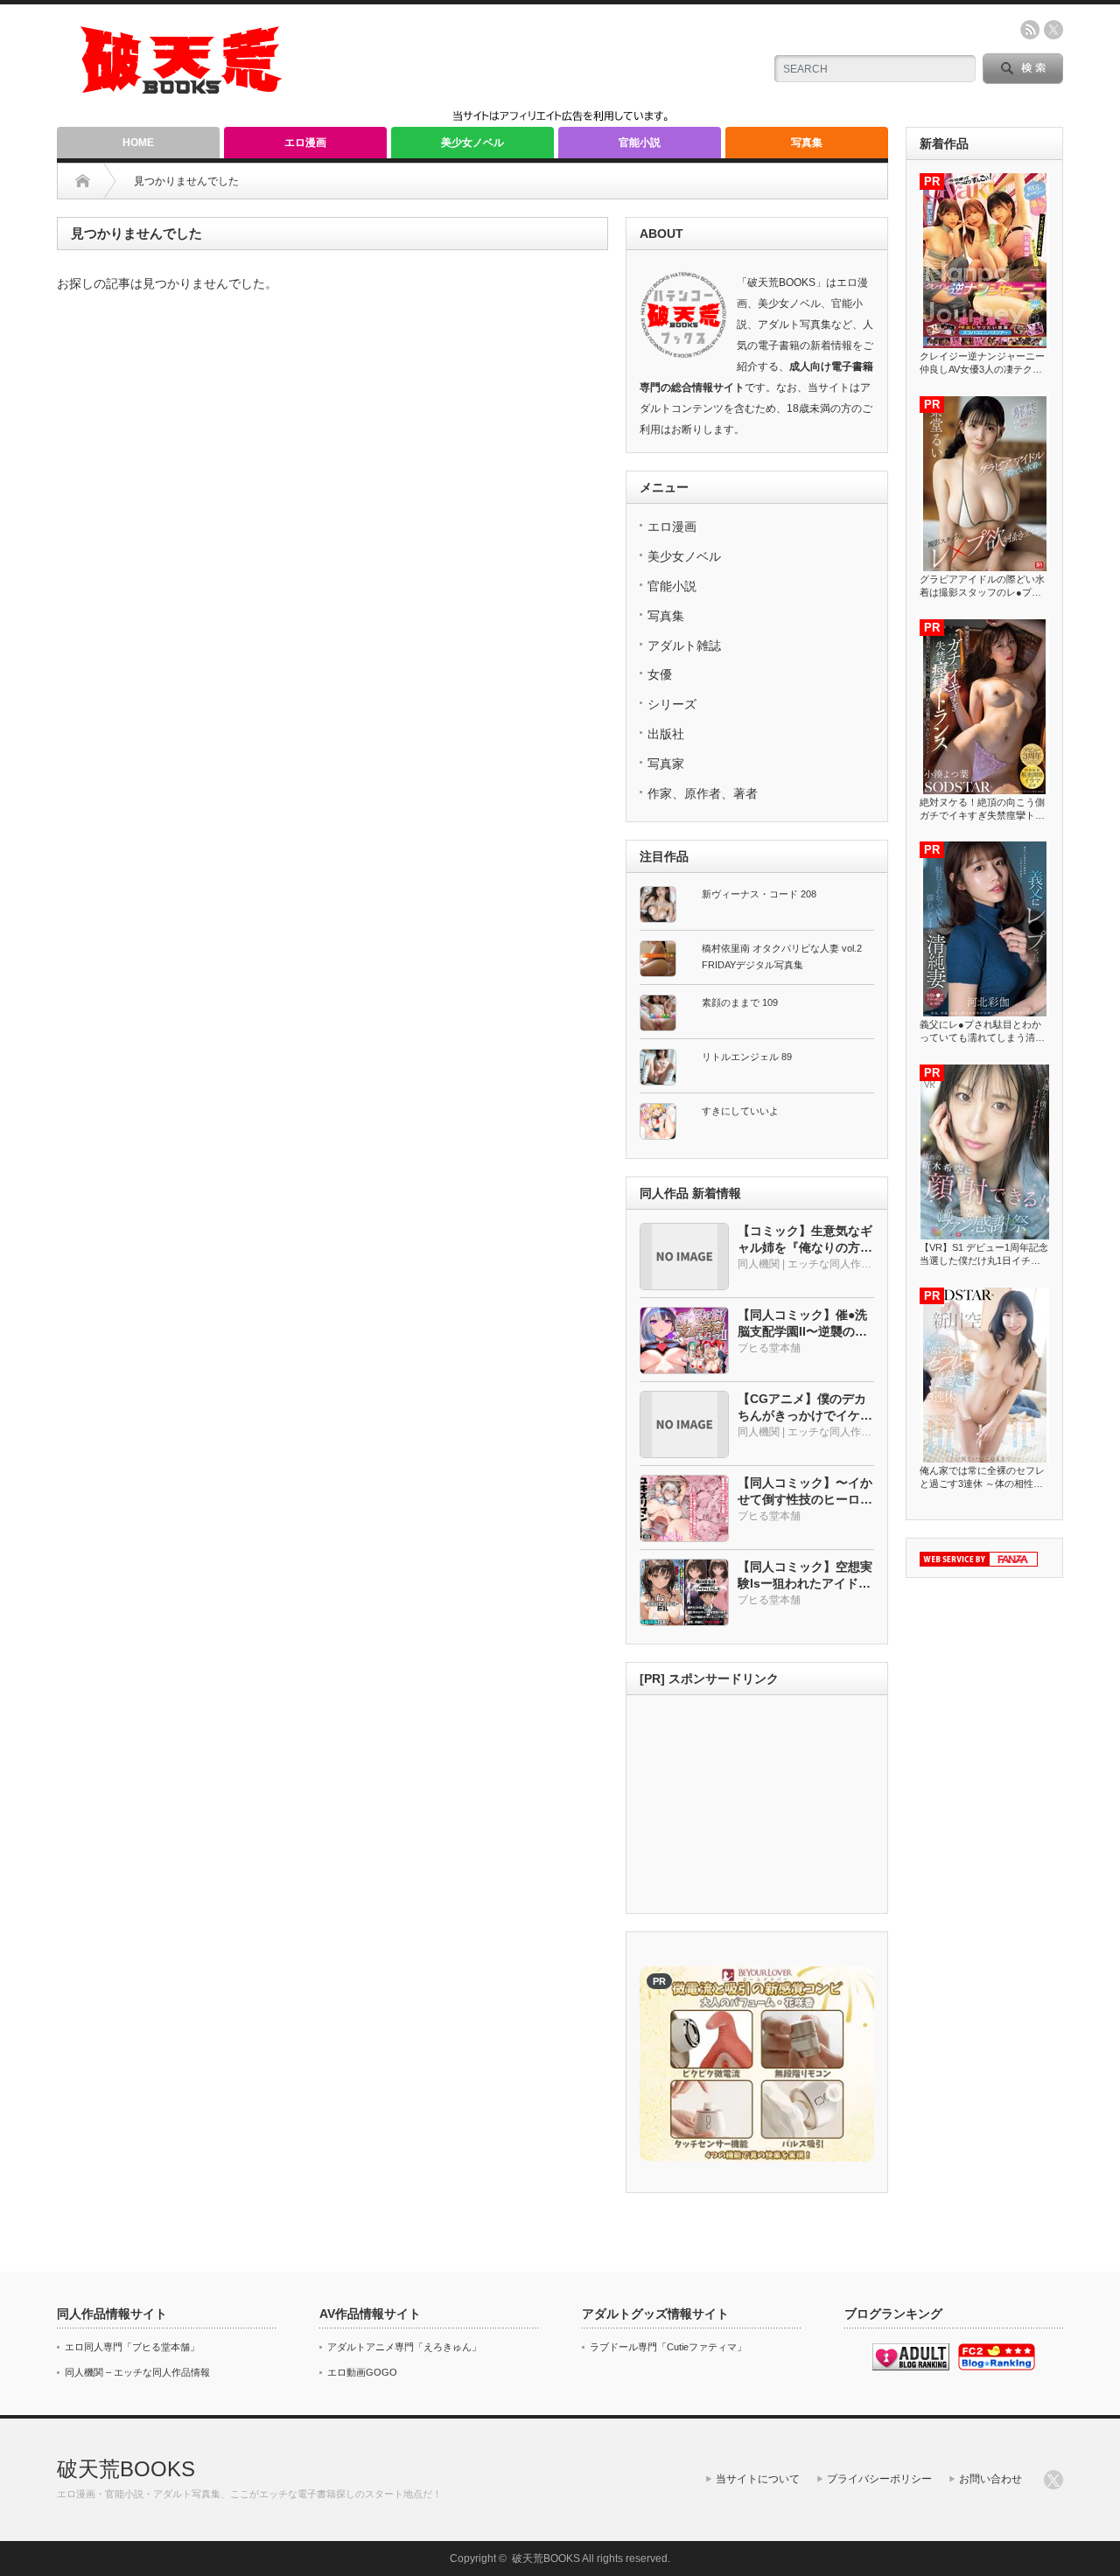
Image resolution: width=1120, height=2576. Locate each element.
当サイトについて (758, 2479)
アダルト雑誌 (684, 646)
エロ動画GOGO (362, 2372)
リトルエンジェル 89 (747, 1057)
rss (1030, 30)
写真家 (666, 764)
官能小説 (640, 143)
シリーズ (672, 704)
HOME (138, 143)
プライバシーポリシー (879, 2479)
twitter (1053, 30)
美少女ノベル (472, 143)
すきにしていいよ (740, 1111)
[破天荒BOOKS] (182, 88)
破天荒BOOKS (126, 2469)
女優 (660, 674)
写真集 (807, 143)
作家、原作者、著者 (703, 793)
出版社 (666, 734)
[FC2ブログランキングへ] (997, 2367)
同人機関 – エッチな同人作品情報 (137, 2372)
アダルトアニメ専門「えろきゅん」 (404, 2347)
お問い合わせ (990, 2479)
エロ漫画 (305, 143)
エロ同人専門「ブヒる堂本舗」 (132, 2347)
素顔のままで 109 (740, 1002)
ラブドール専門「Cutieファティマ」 (668, 2347)
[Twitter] (1053, 2480)
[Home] (83, 181)
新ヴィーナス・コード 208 (759, 894)
